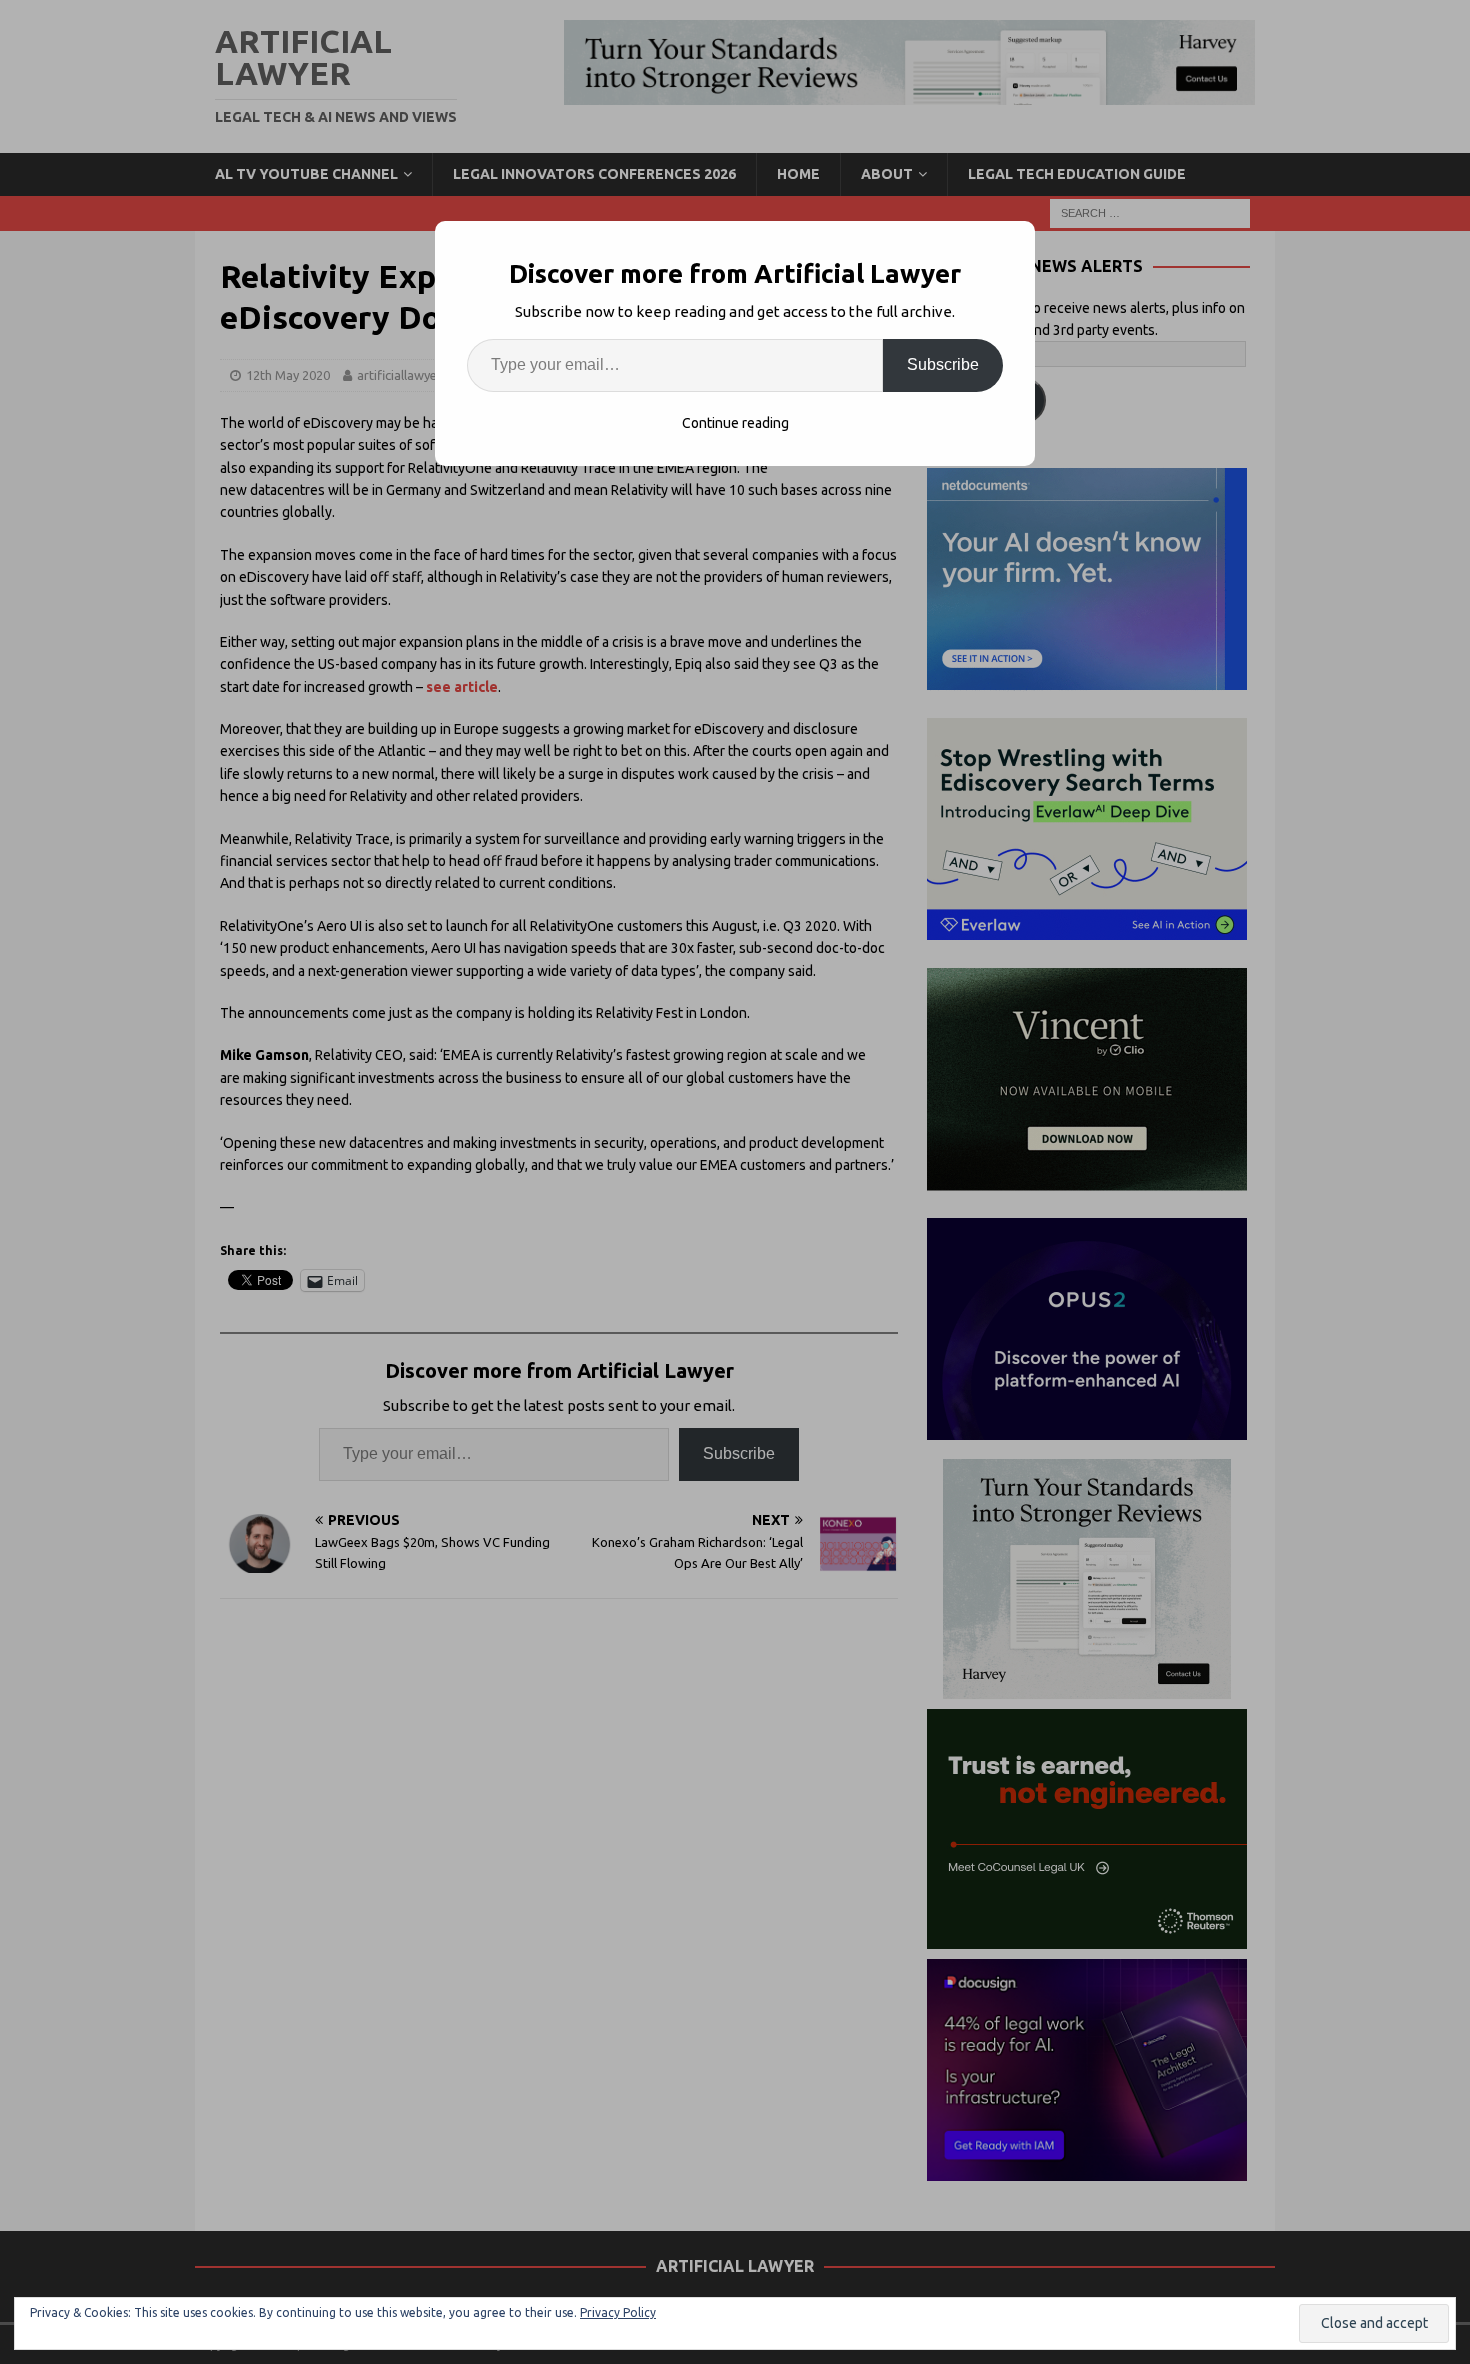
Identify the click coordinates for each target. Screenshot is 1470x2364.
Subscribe (943, 364)
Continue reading (735, 423)
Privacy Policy (618, 2312)
